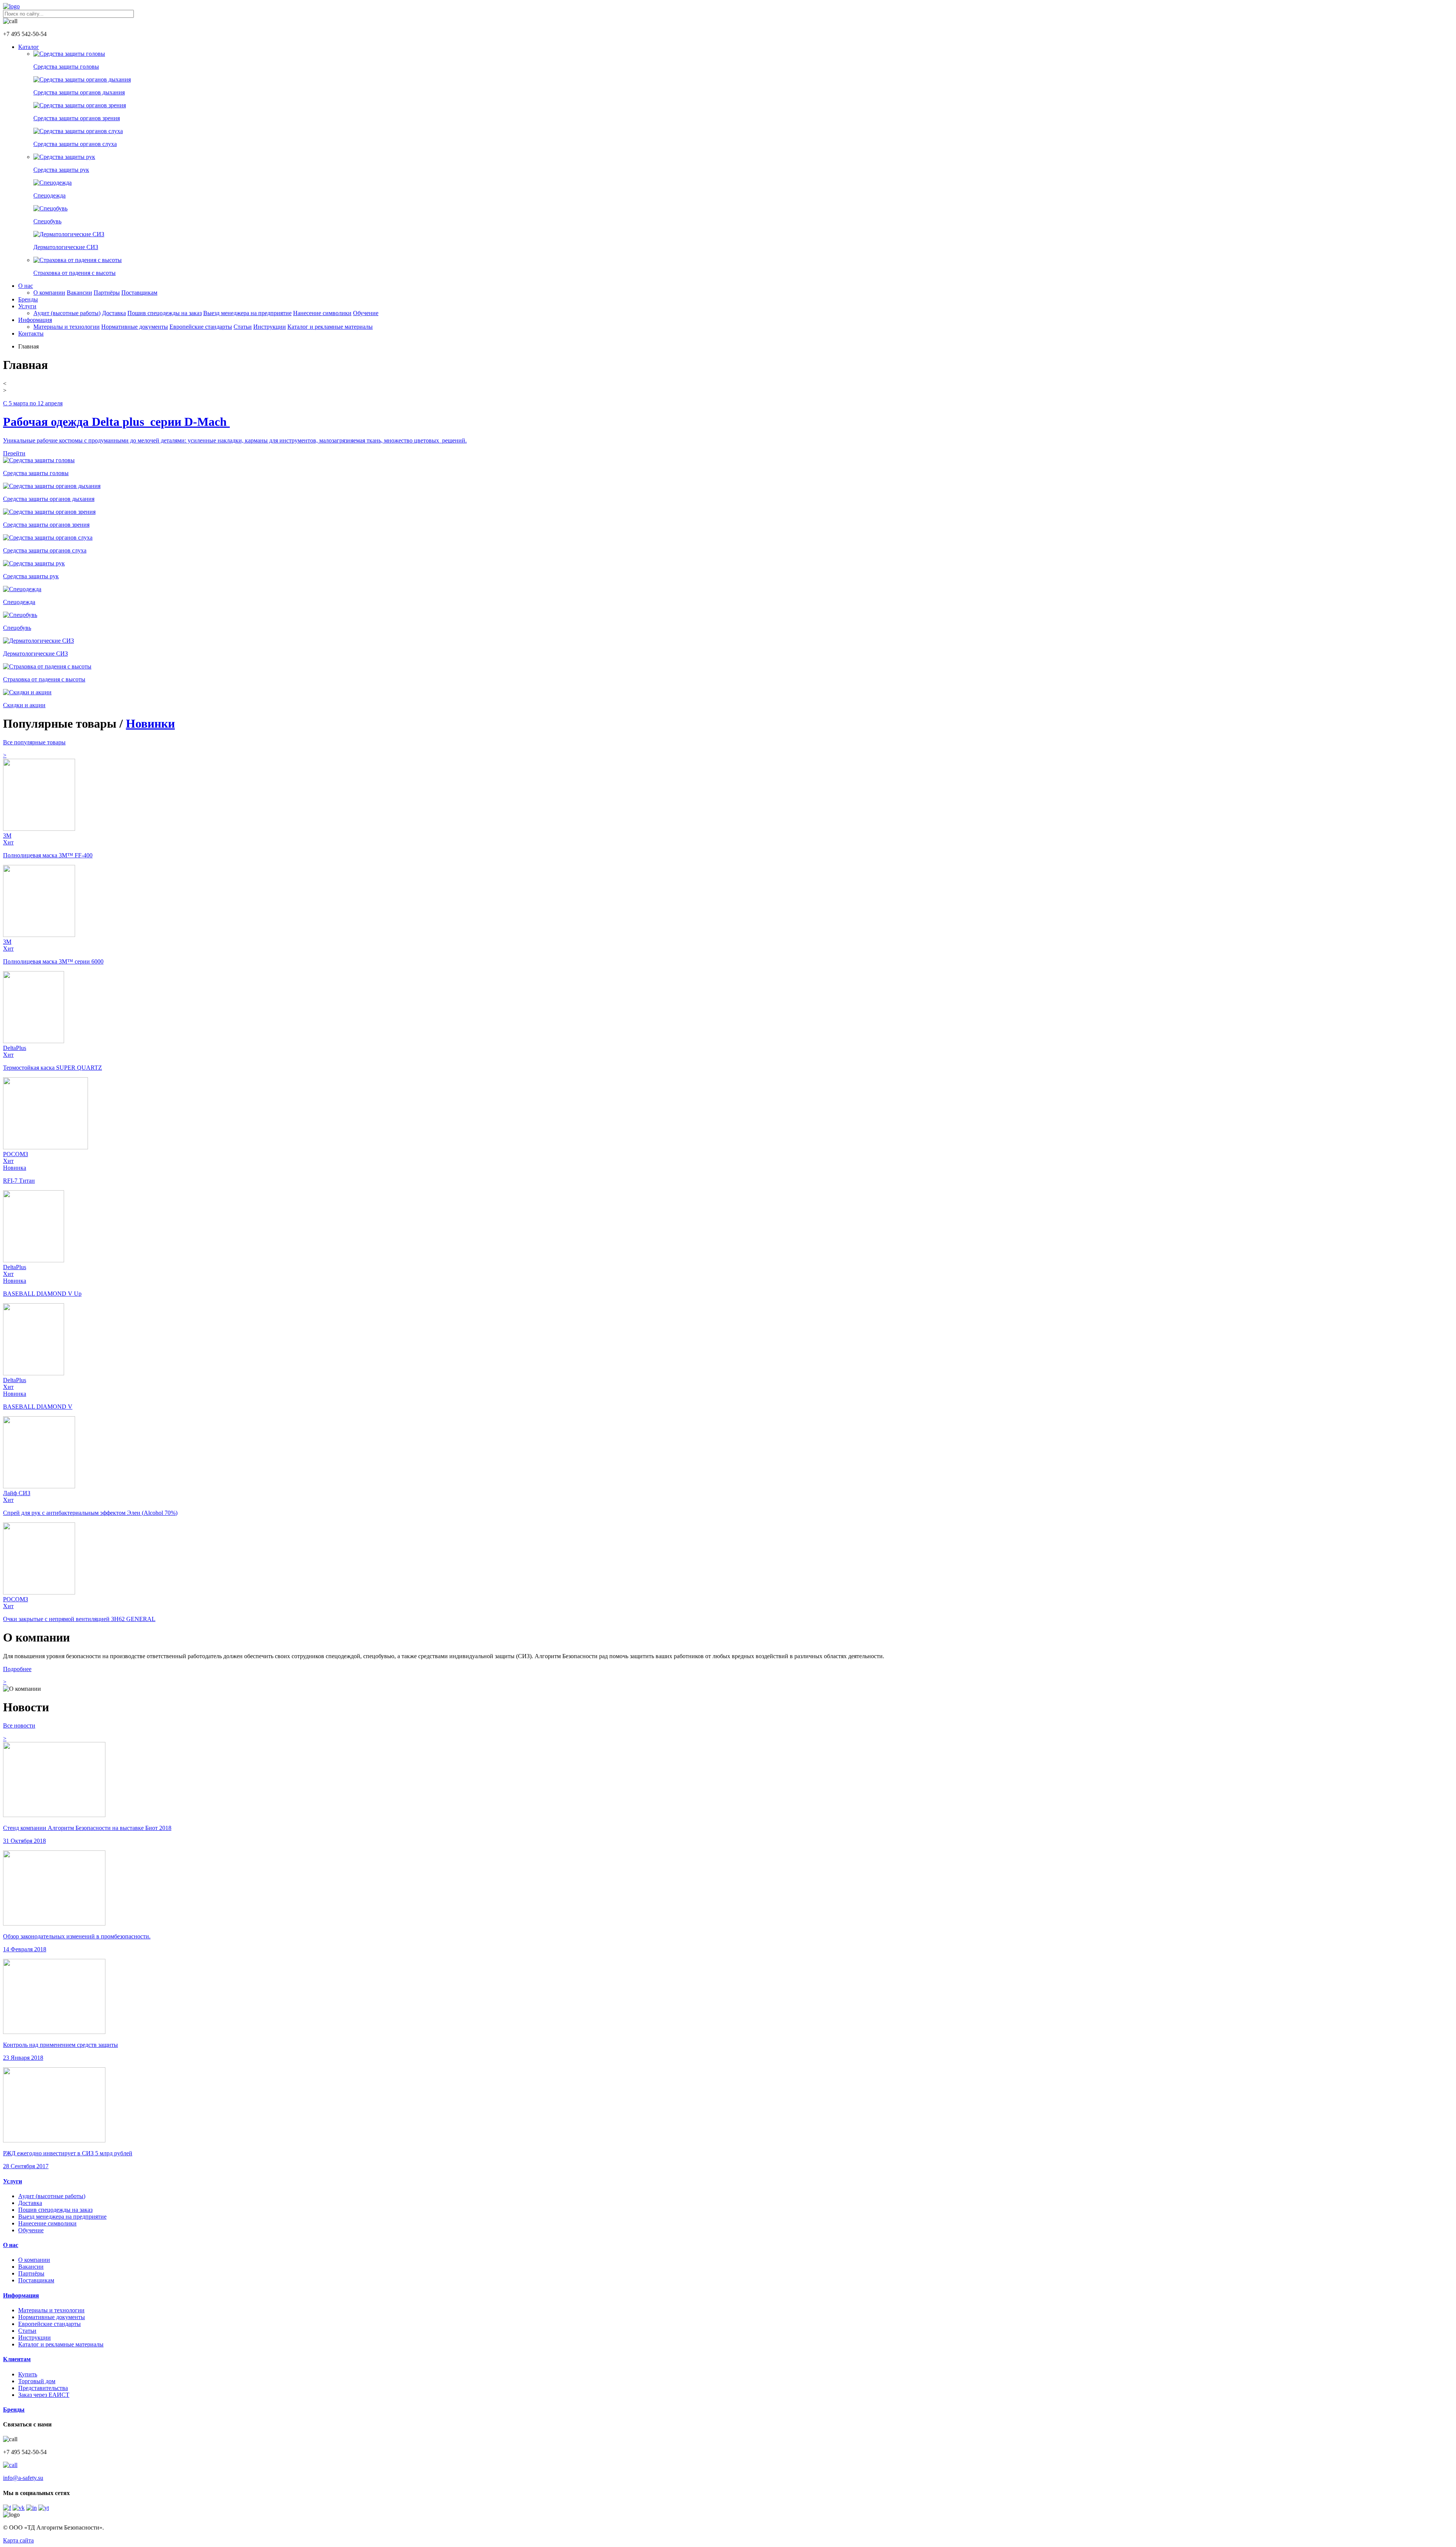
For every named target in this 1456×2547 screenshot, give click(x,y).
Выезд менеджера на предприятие (247, 313)
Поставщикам (139, 293)
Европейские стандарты (201, 327)
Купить (28, 2374)
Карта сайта (18, 2540)
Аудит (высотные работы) (67, 313)
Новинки (150, 723)
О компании (49, 293)
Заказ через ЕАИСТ (44, 2395)
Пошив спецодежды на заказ (165, 313)
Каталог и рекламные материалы (330, 327)
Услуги (27, 306)
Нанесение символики (322, 313)
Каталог (29, 47)
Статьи (243, 327)
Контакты (31, 333)
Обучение (366, 313)
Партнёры (107, 293)
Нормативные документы (135, 327)
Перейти (14, 453)
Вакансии (79, 293)
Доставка (114, 313)
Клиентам (17, 2359)
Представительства (43, 2388)
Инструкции (270, 327)
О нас (26, 286)
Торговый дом (37, 2381)
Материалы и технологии (67, 327)
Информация (35, 320)
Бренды (28, 299)
